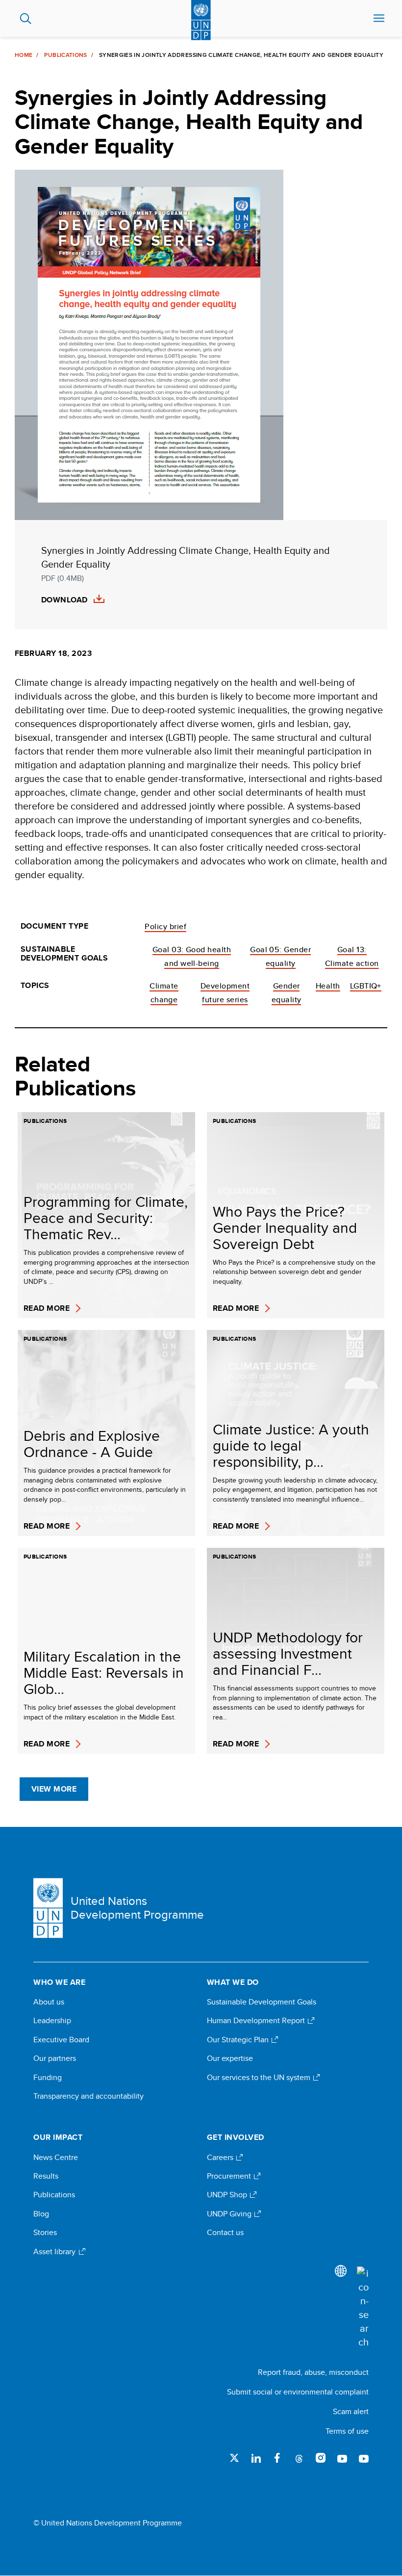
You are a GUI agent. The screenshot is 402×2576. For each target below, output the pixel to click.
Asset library (55, 2252)
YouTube (342, 2458)
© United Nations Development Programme (108, 2523)
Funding (48, 2078)
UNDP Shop (228, 2195)
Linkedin (256, 2458)
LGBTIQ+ (366, 986)
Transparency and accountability (88, 2096)
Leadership (52, 2021)
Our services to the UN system (260, 2078)
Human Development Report (257, 2021)
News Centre (56, 2158)
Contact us (225, 2233)
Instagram (321, 2458)
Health (328, 986)
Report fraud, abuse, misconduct (313, 2372)
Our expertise (230, 2058)
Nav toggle (379, 19)
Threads (299, 2458)
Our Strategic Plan (239, 2040)
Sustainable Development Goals (262, 2002)
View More (54, 1789)
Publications (65, 55)
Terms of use (347, 2431)
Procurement (230, 2176)
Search (26, 19)
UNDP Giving (230, 2214)
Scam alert (351, 2411)
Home (24, 55)
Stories (45, 2233)
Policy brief (165, 926)
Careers (221, 2158)
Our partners (55, 2058)
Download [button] (64, 600)
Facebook (277, 2458)
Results (46, 2176)
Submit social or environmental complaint (298, 2392)
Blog (41, 2214)
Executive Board (61, 2040)
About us (49, 2002)
